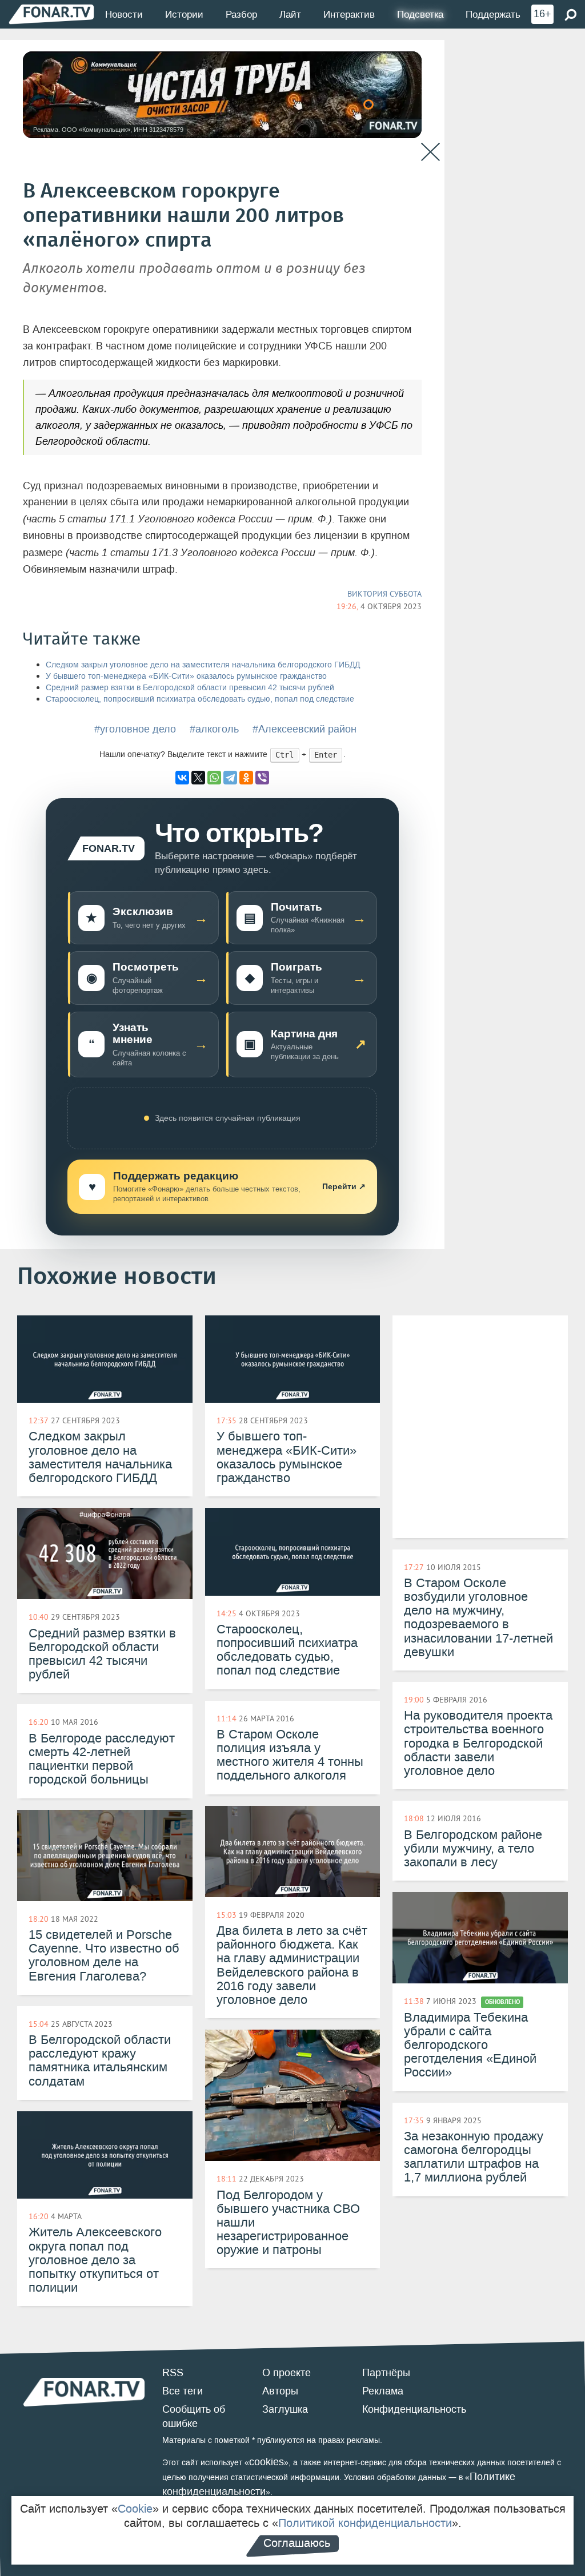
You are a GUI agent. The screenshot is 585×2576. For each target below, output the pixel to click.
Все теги (183, 2391)
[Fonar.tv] (51, 14)
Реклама (383, 2391)
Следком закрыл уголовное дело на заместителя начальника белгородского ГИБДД (203, 665)
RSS (173, 2373)
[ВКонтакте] (182, 778)
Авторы (280, 2391)
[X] (198, 778)
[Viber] (262, 778)
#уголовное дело (135, 729)
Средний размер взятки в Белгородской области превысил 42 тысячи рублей (190, 688)
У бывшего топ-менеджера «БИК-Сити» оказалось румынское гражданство (186, 676)
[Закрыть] (430, 152)
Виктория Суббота (384, 594)
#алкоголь (214, 729)
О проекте (287, 2373)
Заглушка (285, 2409)
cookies (267, 2462)
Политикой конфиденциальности (365, 2523)
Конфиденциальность (414, 2409)
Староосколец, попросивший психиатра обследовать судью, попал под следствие (200, 699)
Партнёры (386, 2373)
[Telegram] (230, 778)
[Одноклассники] (246, 778)
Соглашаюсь (297, 2543)
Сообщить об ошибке (194, 2417)
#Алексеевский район (304, 729)
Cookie (135, 2509)
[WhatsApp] (214, 778)
